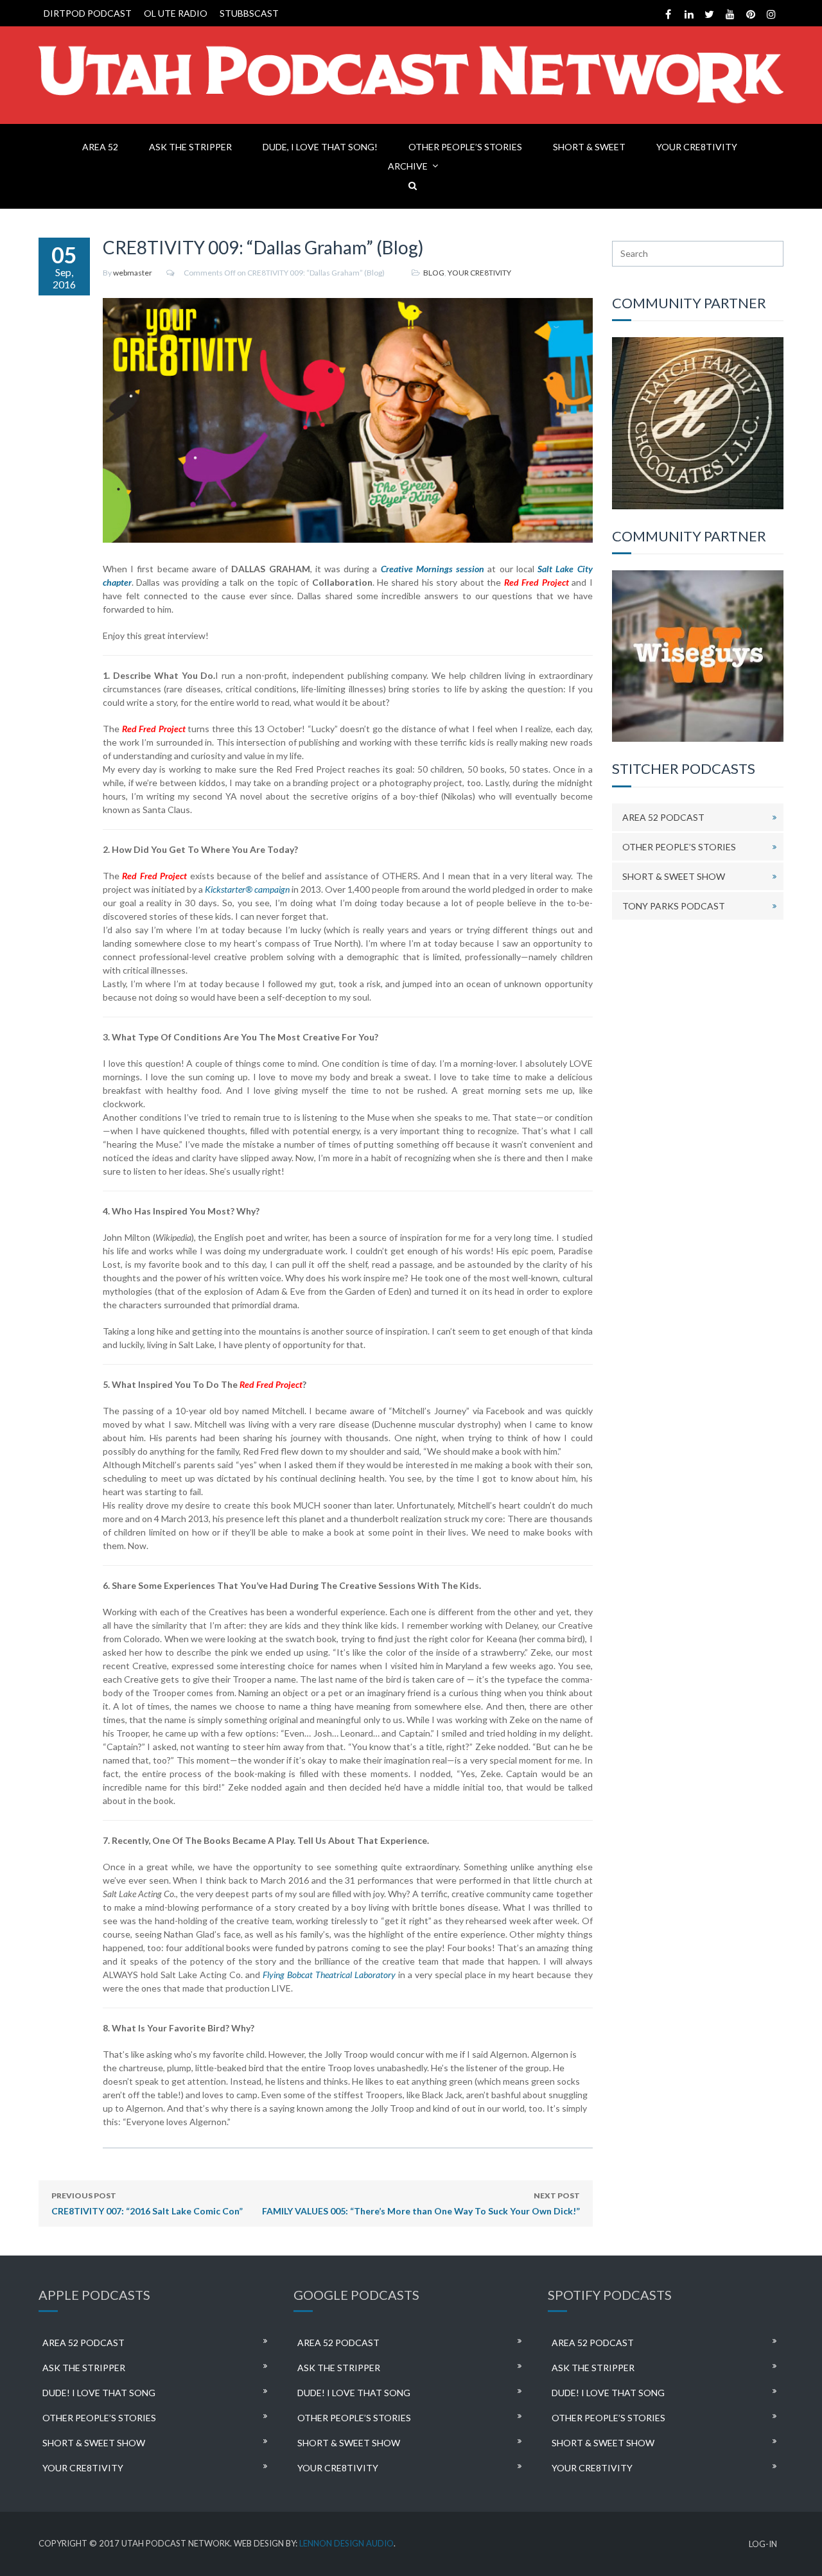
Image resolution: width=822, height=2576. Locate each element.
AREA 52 (100, 147)
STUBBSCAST (249, 13)
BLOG (434, 273)
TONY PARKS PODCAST (674, 906)
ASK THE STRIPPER (190, 147)
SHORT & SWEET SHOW (674, 876)
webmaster (133, 273)
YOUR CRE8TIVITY (697, 147)
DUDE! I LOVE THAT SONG (99, 2393)
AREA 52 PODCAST (663, 817)
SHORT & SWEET (589, 147)
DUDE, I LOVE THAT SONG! (320, 147)
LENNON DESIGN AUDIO (346, 2543)
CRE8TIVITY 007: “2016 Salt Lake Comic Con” (147, 2204)
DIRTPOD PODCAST (88, 13)
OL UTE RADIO (176, 13)
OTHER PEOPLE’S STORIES (465, 147)
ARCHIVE (408, 166)
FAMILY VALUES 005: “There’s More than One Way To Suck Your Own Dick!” (421, 2204)
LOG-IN (763, 2544)
